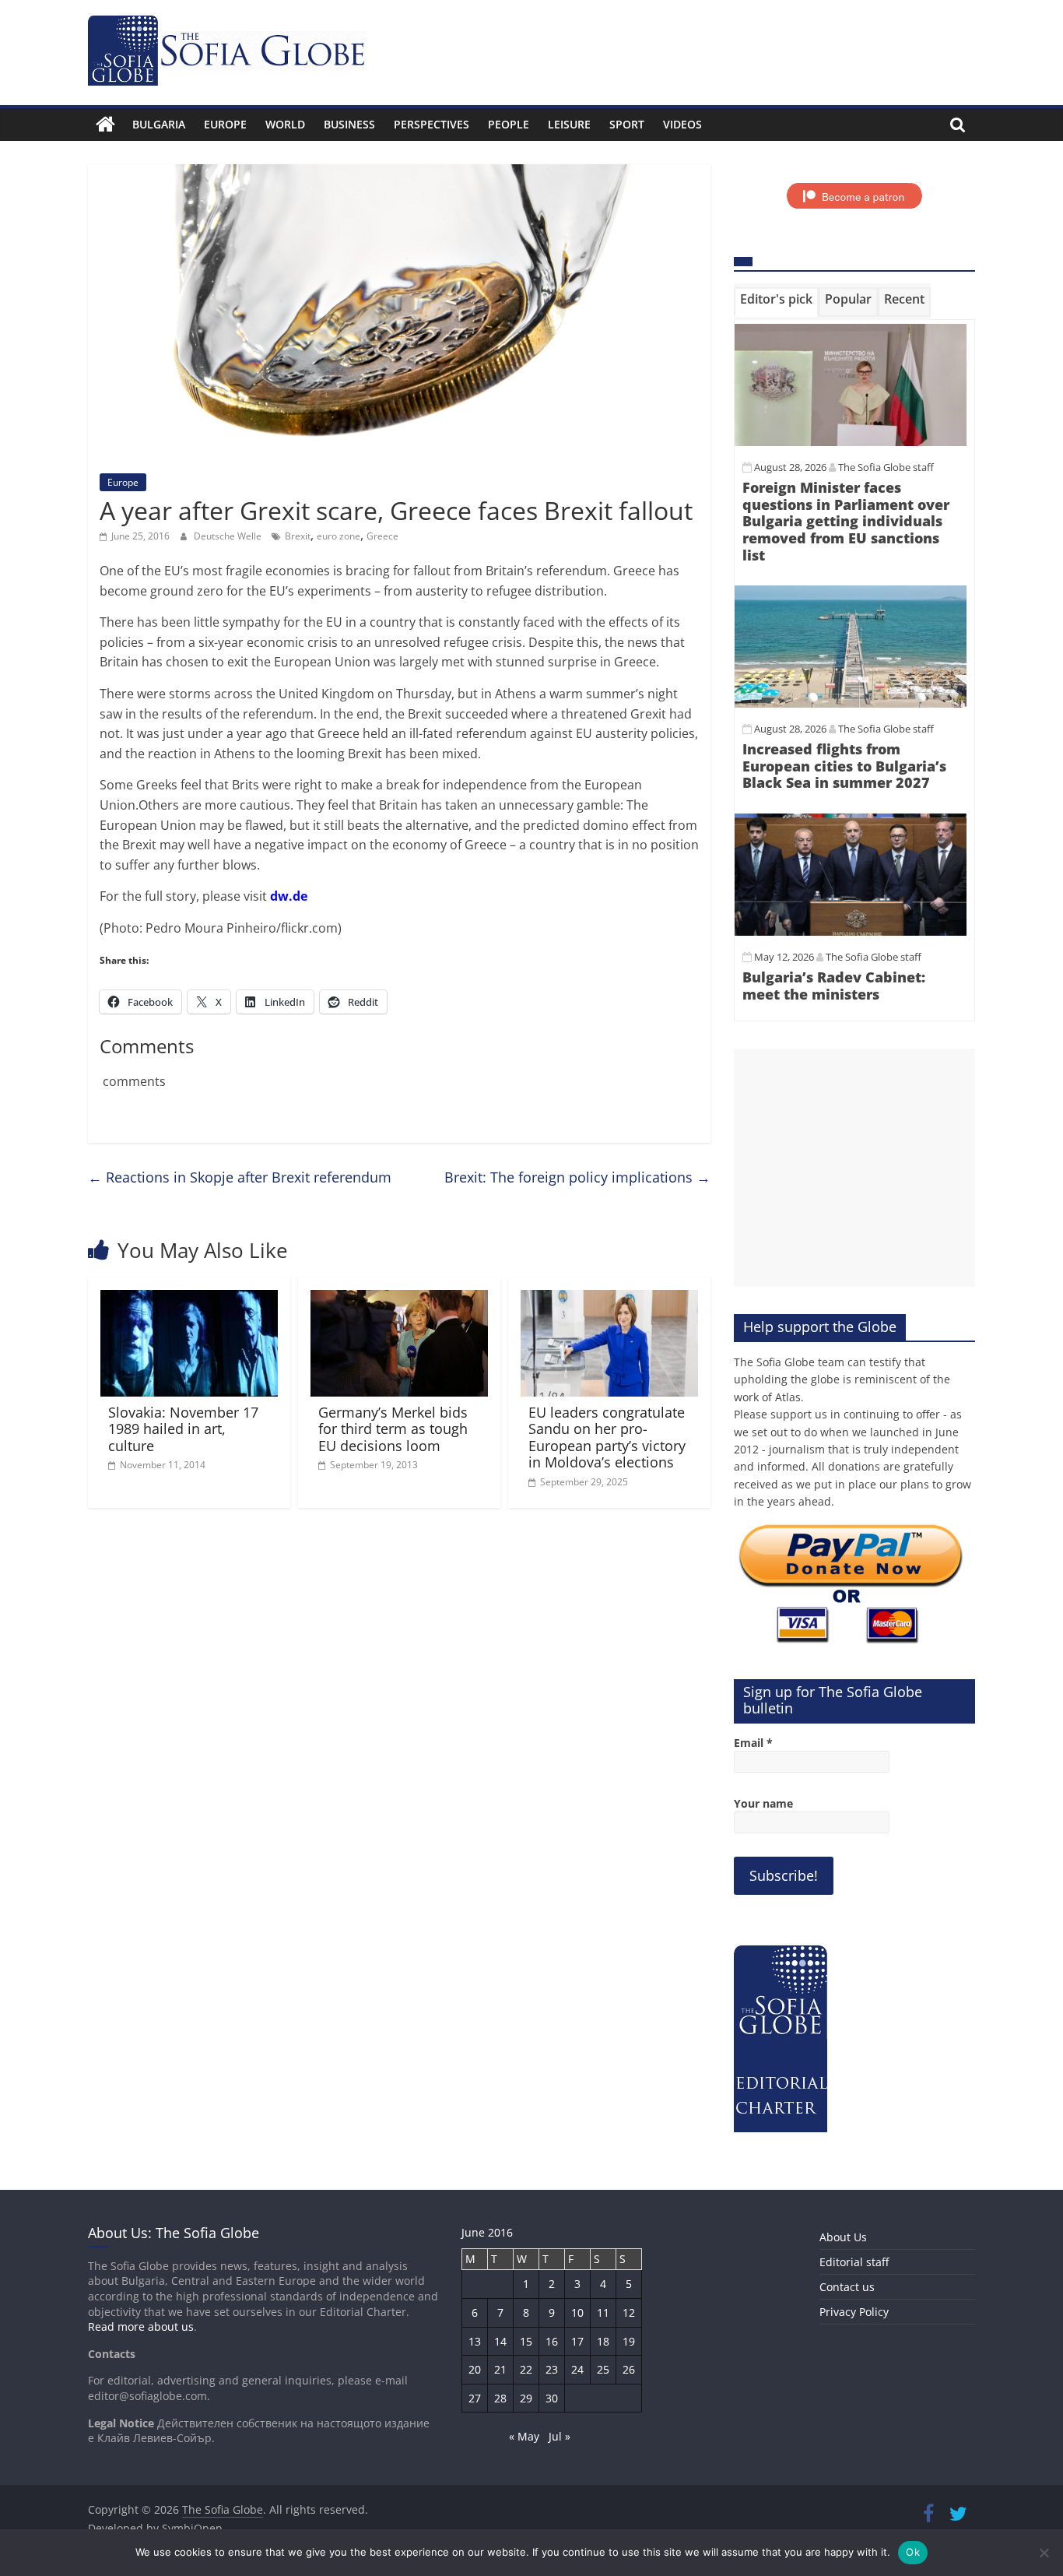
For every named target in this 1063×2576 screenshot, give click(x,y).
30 (552, 2398)
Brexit (298, 536)
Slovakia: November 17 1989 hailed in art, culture (183, 1429)
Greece (382, 536)
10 (577, 2312)
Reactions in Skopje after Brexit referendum (240, 1177)
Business (349, 124)
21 (500, 2369)
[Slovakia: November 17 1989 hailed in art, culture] (189, 1299)
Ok (913, 2552)
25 (603, 2369)
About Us (843, 2237)
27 (475, 2398)
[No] (1044, 2553)
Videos (682, 124)
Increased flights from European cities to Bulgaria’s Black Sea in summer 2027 (844, 766)
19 (629, 2341)
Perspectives (432, 124)
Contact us (847, 2287)
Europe (225, 124)
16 (552, 2341)
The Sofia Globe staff (886, 467)
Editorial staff (854, 2262)
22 (526, 2369)
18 (603, 2341)
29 (526, 2398)
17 (577, 2341)
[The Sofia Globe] (105, 125)
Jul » (560, 2436)
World (285, 124)
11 (603, 2312)
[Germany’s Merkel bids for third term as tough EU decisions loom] (399, 1299)
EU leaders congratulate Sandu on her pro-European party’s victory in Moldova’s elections (607, 1437)
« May (524, 2436)
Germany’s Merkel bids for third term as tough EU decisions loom (393, 1429)
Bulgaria (159, 124)
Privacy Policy (854, 2312)
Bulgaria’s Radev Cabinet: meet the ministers (834, 986)
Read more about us (141, 2326)
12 (629, 2312)
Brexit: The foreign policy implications (577, 1177)
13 (475, 2341)
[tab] (776, 302)
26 (629, 2369)
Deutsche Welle (229, 536)
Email (753, 1743)
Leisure (569, 124)
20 (475, 2369)
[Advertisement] (854, 1168)
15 (526, 2341)
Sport (627, 124)
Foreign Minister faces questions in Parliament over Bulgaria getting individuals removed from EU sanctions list (846, 521)
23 (552, 2369)
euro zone (339, 536)
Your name (763, 1803)
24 (577, 2369)
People (509, 124)
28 (500, 2398)
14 (500, 2341)
